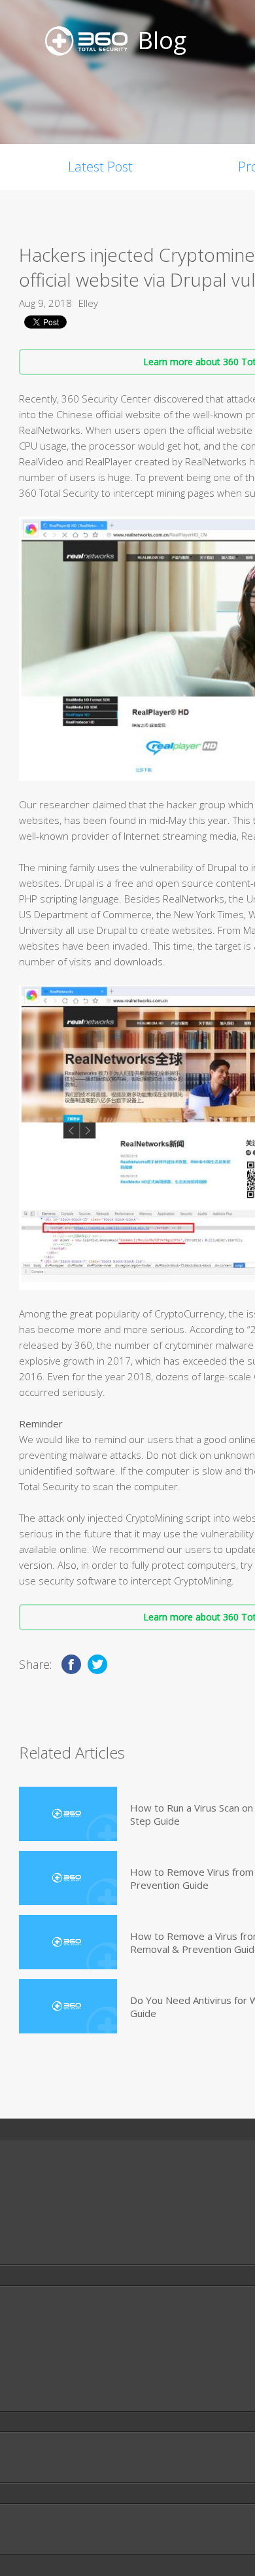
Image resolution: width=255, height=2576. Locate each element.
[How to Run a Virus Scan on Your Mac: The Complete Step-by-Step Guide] (68, 1814)
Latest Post (100, 167)
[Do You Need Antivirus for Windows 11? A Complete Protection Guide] (68, 2006)
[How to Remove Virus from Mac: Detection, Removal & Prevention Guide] (68, 1878)
